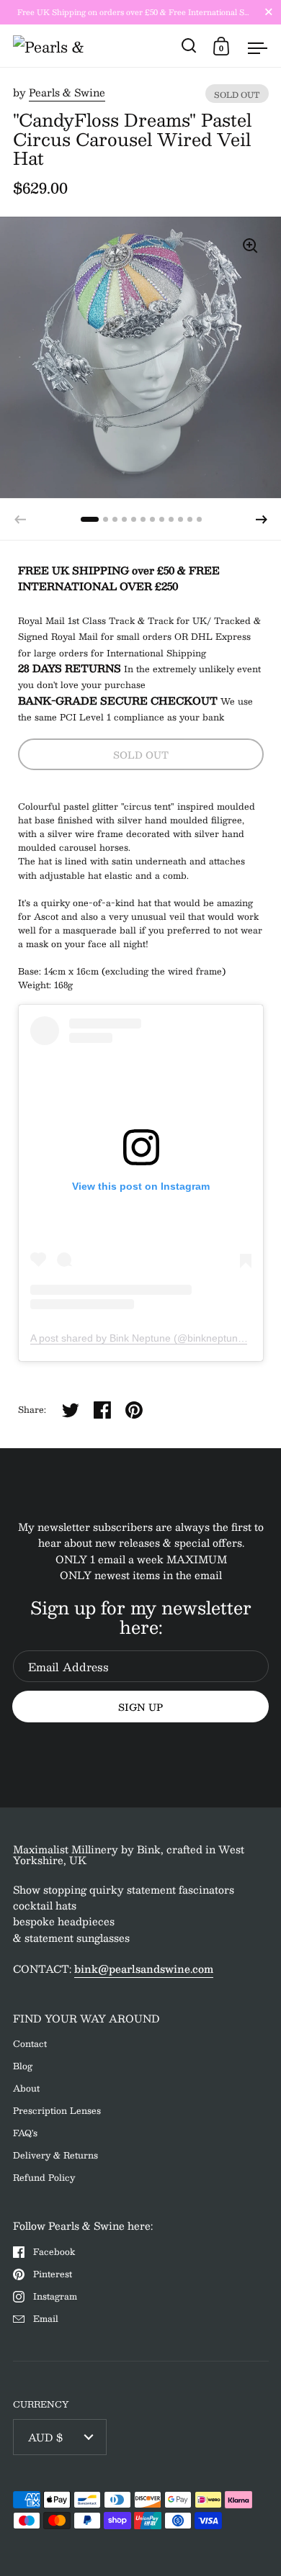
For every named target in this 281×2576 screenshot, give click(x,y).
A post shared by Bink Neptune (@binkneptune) (139, 1338)
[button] (262, 520)
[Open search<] (189, 46)
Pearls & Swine (67, 92)
